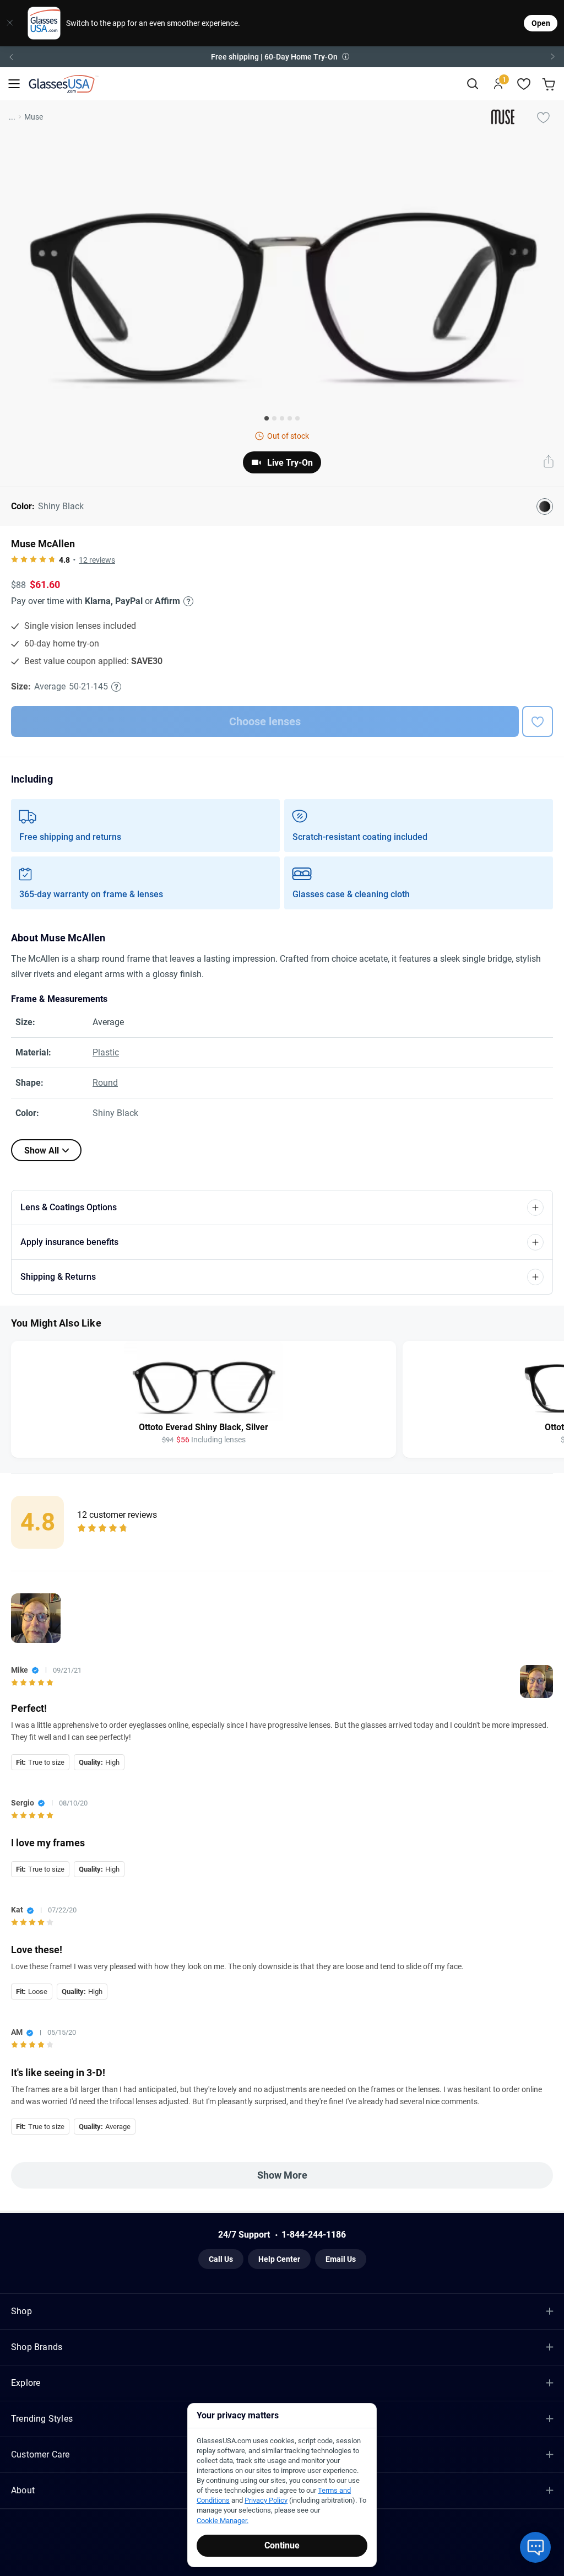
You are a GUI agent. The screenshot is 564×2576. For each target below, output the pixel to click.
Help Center (279, 2259)
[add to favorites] (538, 721)
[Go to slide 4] (290, 418)
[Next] (553, 57)
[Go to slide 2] (274, 418)
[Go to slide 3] (282, 418)
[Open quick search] (472, 84)
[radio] (15, 560)
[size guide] (116, 687)
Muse (34, 117)
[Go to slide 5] (297, 418)
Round (105, 1083)
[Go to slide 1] (267, 418)
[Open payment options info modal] (187, 601)
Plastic (106, 1052)
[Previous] (11, 57)
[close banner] (10, 23)
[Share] (549, 462)
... (12, 117)
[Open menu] (14, 84)
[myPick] (543, 117)
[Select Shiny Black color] (545, 506)
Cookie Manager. (223, 2521)
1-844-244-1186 (314, 2235)
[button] (282, 57)
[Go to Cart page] (550, 84)
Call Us (221, 2259)
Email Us (341, 2259)
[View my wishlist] (524, 84)
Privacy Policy (266, 2500)
